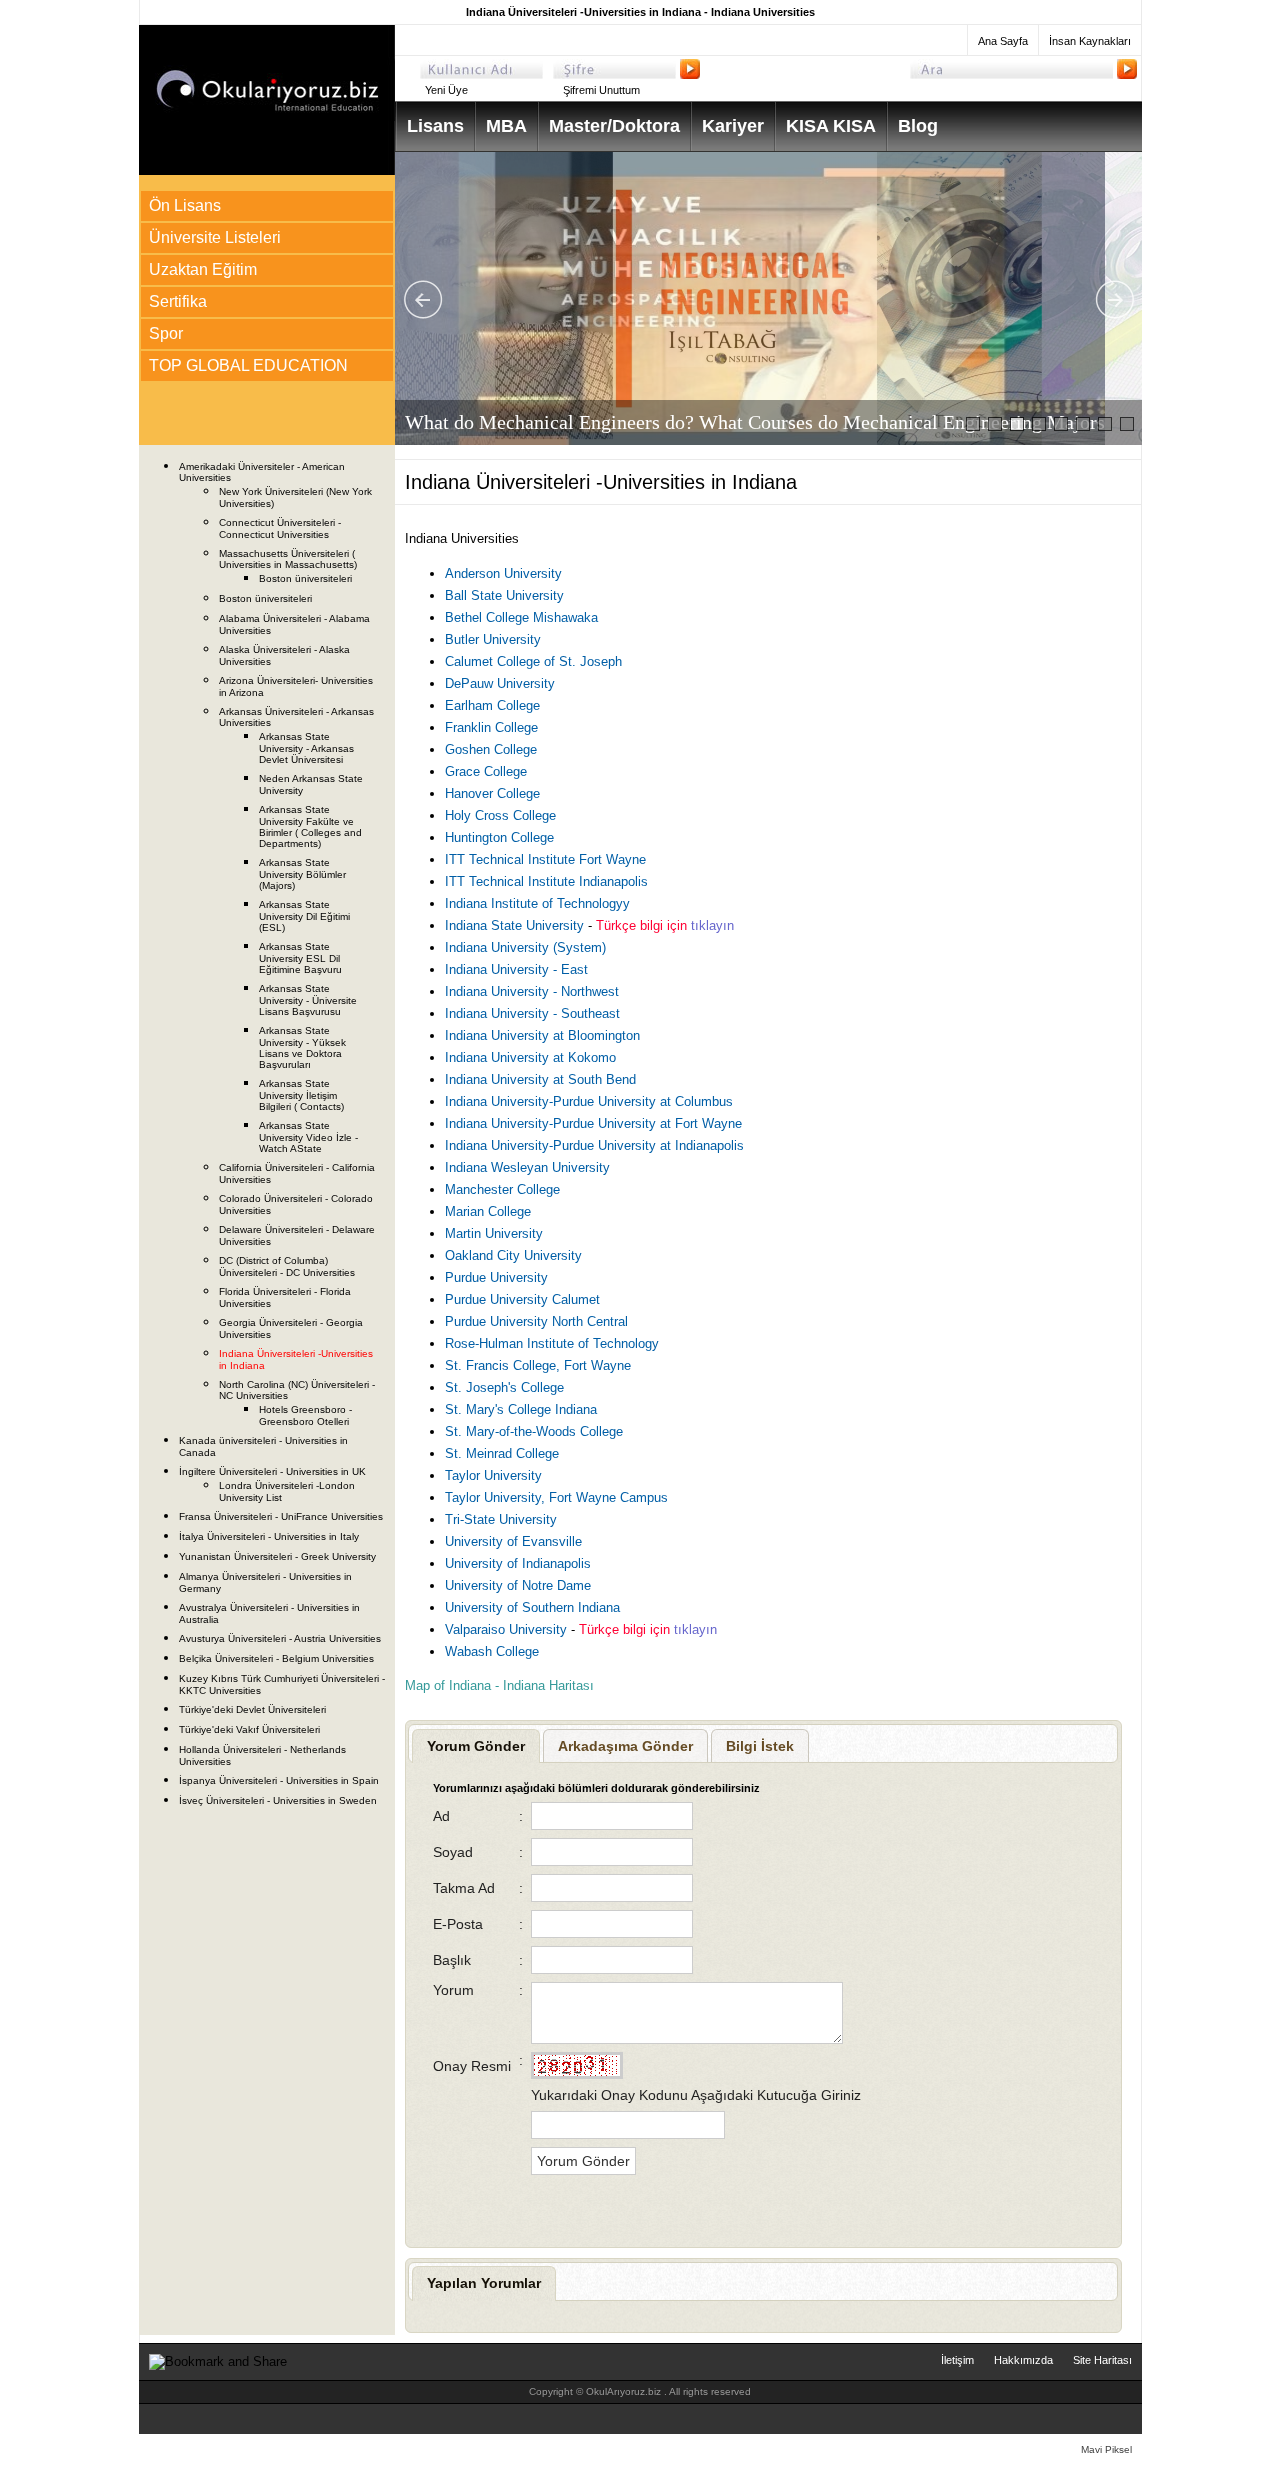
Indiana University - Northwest (532, 991)
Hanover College (492, 793)
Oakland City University (513, 1255)
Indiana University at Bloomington (542, 1035)
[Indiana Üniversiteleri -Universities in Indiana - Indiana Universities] (267, 170)
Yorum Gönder (476, 1746)
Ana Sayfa (1003, 41)
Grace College (486, 771)
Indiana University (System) (525, 947)
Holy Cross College (500, 815)
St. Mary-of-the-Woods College (534, 1431)
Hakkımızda (1023, 2360)
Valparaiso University (508, 1629)
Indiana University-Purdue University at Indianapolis (594, 1145)
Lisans (435, 126)
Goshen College (491, 749)
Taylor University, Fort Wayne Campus (556, 1497)
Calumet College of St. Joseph (533, 661)
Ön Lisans (185, 205)
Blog (918, 126)
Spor (166, 333)
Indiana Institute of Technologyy (537, 903)
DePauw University (500, 683)
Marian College (488, 1211)
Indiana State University (516, 925)
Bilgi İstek (760, 1746)
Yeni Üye (446, 90)
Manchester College (502, 1189)
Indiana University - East (516, 969)
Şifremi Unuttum (601, 90)
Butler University (493, 639)
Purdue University (496, 1277)
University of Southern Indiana (532, 1607)
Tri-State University (501, 1519)
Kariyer (733, 126)
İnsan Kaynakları (1090, 41)
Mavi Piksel (1106, 2449)
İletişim (957, 2360)
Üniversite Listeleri (215, 237)
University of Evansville (513, 1541)
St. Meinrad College (502, 1453)
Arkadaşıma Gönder (625, 1746)
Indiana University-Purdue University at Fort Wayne (593, 1123)
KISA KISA (831, 126)
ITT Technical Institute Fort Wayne (545, 859)
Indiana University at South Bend (540, 1079)
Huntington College (499, 837)
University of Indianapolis (518, 1563)
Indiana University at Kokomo (530, 1057)
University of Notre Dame (518, 1585)
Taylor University (493, 1475)
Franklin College (491, 727)
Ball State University (504, 595)
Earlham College (492, 705)
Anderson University (503, 573)
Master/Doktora (614, 126)
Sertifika (178, 301)
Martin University (494, 1233)
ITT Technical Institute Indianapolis (546, 881)
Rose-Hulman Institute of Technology (552, 1343)
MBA (506, 126)
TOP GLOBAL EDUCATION (248, 365)
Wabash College (492, 1651)
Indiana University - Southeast (532, 1013)
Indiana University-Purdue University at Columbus (589, 1101)
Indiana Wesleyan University (527, 1167)
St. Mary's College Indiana (521, 1409)
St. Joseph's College (504, 1387)
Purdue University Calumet (522, 1299)
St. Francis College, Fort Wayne (538, 1365)
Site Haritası (1102, 2360)
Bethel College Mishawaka (521, 617)
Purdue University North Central (536, 1321)
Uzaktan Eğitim (203, 269)
